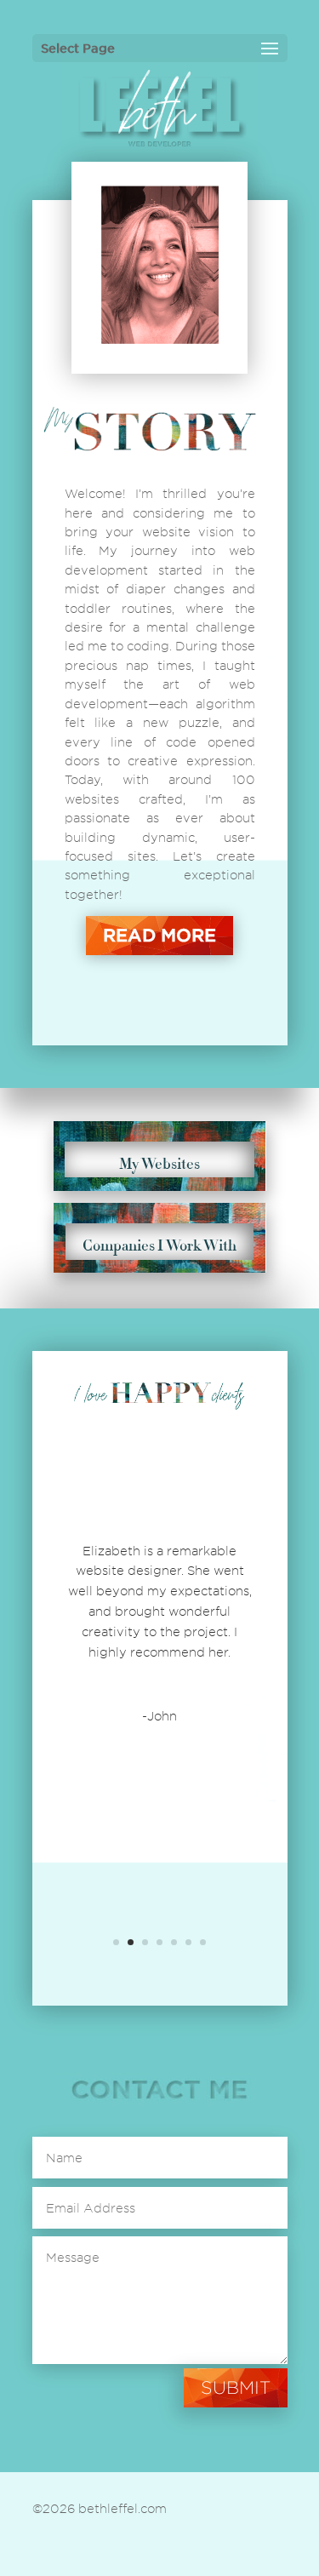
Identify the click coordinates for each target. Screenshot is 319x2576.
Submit (236, 2387)
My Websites (159, 1164)
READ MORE (159, 935)
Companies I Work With (159, 1245)
